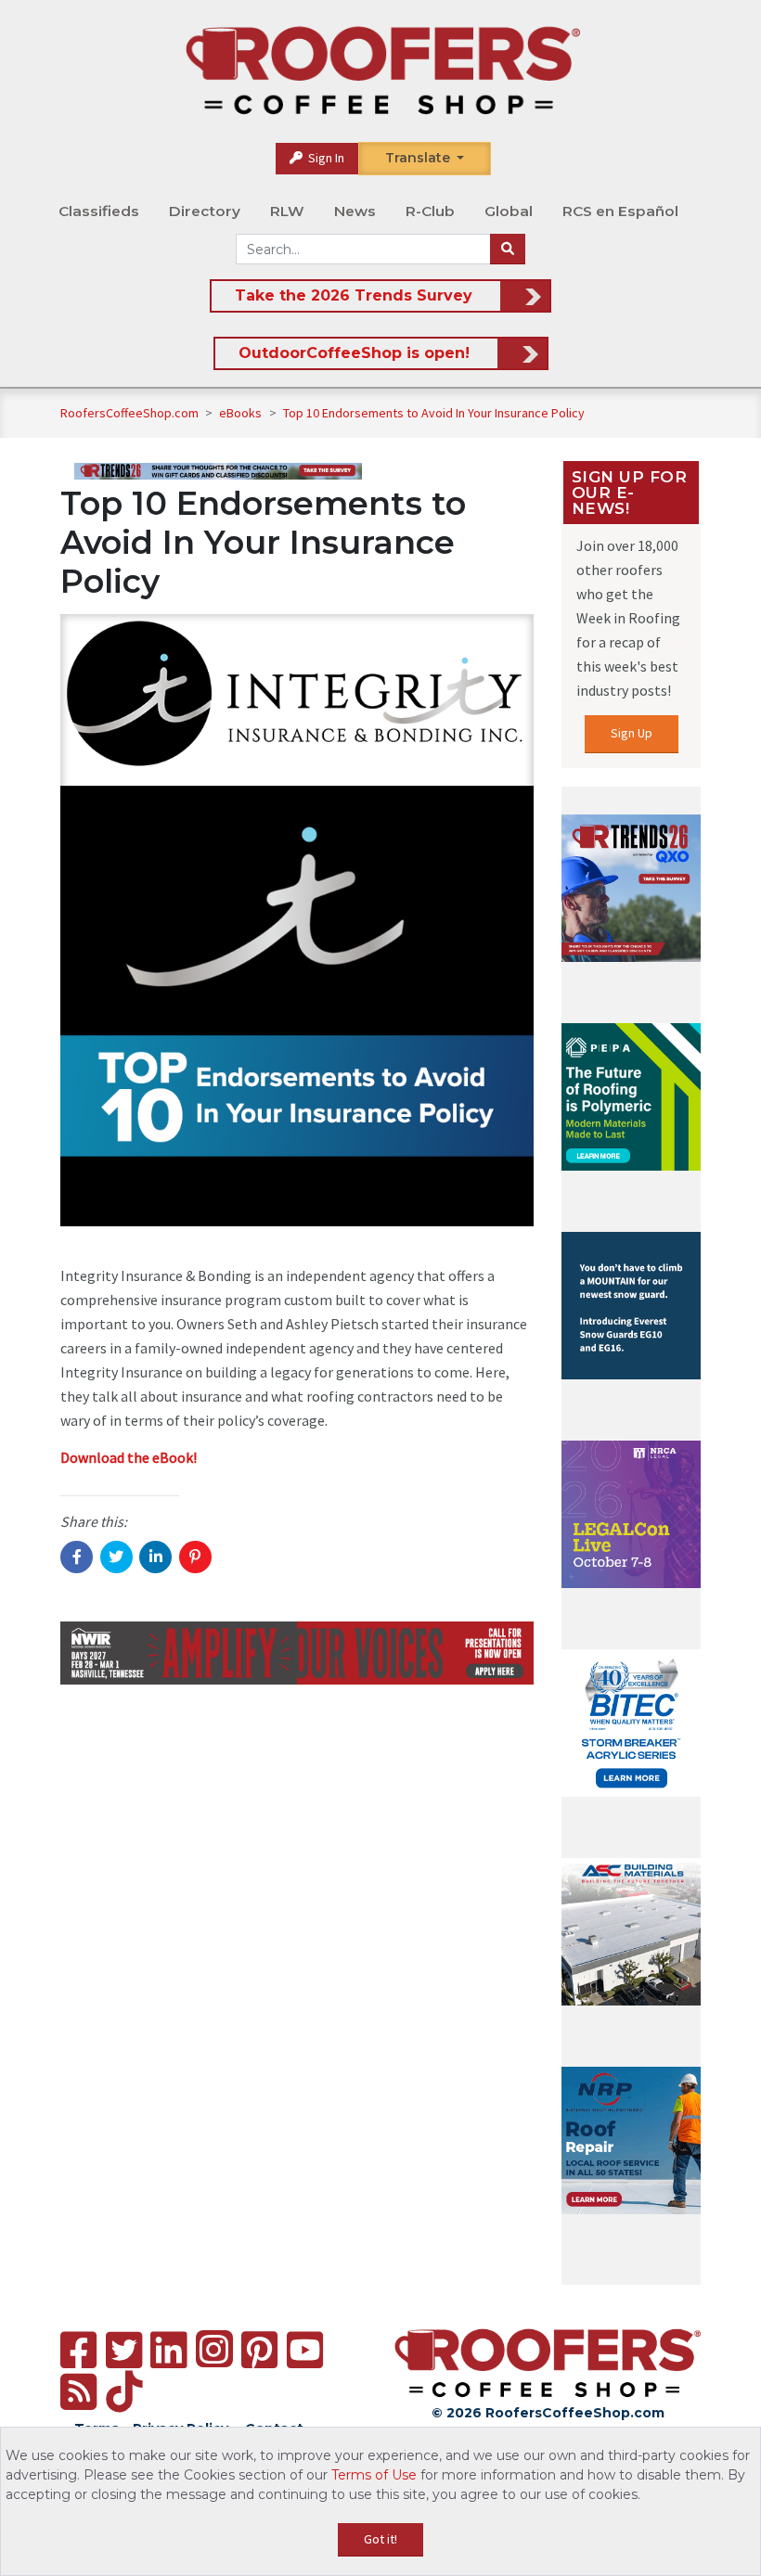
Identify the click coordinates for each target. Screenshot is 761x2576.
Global (509, 211)
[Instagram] (214, 2349)
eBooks (242, 413)
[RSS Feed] (78, 2392)
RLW (287, 211)
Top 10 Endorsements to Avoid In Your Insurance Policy (434, 413)
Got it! (380, 2539)
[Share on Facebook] (77, 1557)
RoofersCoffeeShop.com (129, 413)
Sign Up (632, 733)
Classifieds (99, 211)
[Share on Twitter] (116, 1557)
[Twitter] (124, 2350)
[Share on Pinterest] (195, 1557)
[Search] (508, 250)
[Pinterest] (259, 2350)
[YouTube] (305, 2350)
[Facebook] (78, 2350)
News (355, 211)
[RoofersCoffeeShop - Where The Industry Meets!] (382, 70)
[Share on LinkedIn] (155, 1557)
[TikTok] (124, 2392)
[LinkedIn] (168, 2350)
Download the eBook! (129, 1457)
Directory (205, 211)
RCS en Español (620, 211)
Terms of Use (374, 2475)
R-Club (430, 211)
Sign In (325, 158)
